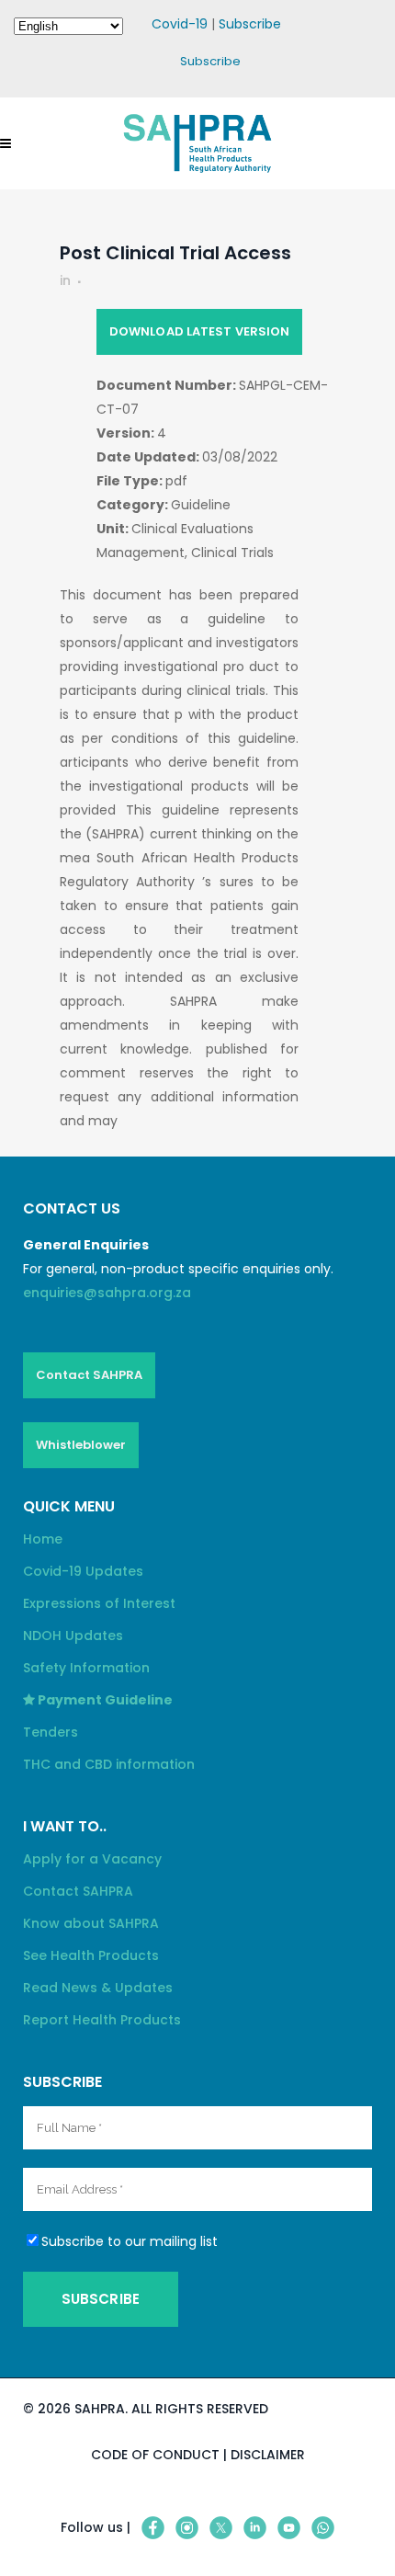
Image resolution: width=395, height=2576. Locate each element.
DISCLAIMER (268, 2455)
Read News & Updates (98, 1988)
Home (43, 1539)
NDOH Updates (73, 1636)
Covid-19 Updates (83, 1571)
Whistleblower (81, 1445)
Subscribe (250, 24)
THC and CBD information (109, 1764)
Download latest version (199, 331)
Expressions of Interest (99, 1603)
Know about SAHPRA (91, 1923)
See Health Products (91, 1955)
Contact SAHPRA (89, 1375)
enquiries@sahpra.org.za (107, 1293)
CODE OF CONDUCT (155, 2455)
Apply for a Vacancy (92, 1859)
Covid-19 (180, 24)
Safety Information (86, 1668)
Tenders (51, 1732)
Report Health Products (102, 2020)
